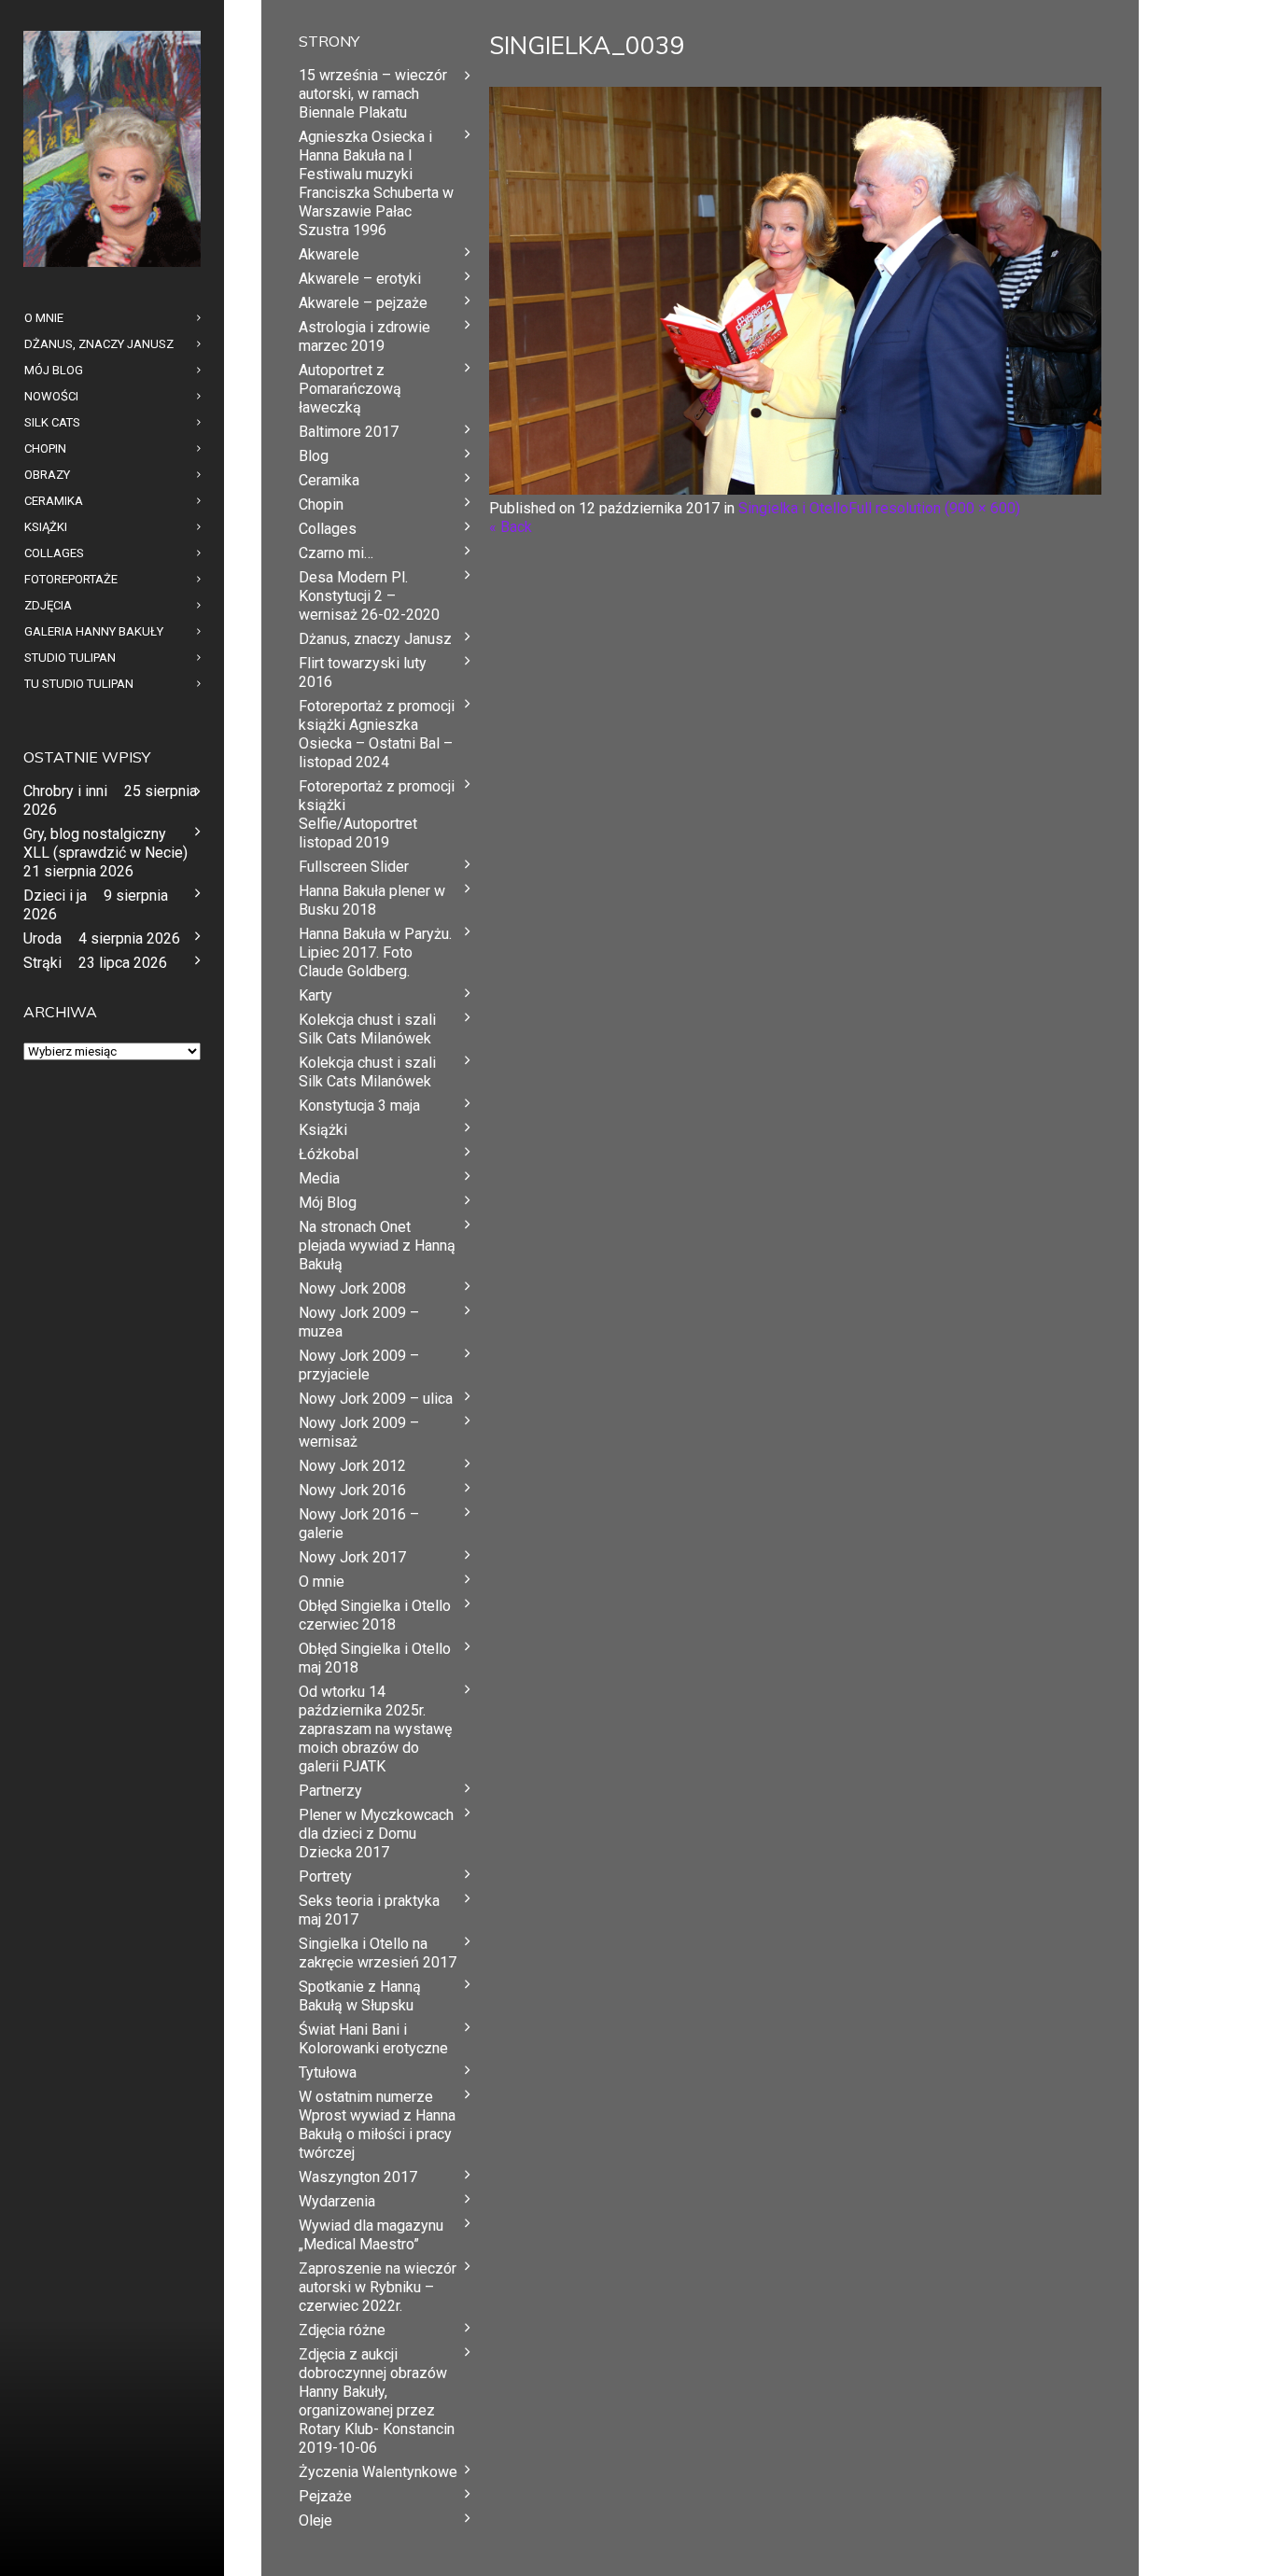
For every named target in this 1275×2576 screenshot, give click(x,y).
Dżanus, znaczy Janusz (375, 639)
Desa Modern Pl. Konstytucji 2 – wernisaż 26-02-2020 (369, 596)
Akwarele (329, 254)
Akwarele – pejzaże (363, 303)
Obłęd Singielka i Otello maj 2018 (375, 1658)
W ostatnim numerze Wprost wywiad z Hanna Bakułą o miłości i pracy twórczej (377, 2125)
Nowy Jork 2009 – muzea (359, 1322)
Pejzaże (325, 2496)
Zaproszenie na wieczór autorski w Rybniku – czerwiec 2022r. (378, 2287)
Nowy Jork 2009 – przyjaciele (359, 1365)
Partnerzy (330, 1791)
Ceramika (329, 480)
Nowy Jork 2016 (352, 1490)
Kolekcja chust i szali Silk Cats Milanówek (367, 1029)
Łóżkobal (329, 1154)
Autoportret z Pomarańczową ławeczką (350, 389)
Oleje (315, 2520)
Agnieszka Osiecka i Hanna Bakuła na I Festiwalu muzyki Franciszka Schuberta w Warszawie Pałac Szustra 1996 (376, 183)
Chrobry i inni (65, 791)
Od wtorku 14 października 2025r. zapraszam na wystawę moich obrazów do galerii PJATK (375, 1729)
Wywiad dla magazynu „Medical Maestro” (371, 2235)
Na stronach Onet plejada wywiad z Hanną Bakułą (377, 1246)
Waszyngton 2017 (358, 2177)
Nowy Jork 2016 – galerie (359, 1524)
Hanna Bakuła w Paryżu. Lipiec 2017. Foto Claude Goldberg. (375, 952)
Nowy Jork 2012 (352, 1466)
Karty (315, 995)
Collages (328, 529)
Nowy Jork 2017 (352, 1557)
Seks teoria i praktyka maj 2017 (369, 1910)
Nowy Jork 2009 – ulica (376, 1399)
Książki (323, 1130)
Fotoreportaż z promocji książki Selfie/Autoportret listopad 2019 (377, 814)
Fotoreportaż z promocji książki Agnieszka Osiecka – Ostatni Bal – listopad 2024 (377, 734)
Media (319, 1178)
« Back (511, 527)
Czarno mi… (336, 553)
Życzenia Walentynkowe (378, 2472)
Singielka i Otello (793, 508)
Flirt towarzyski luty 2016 (363, 672)
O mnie (322, 1582)
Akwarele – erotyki (360, 279)
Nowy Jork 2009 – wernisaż (359, 1432)
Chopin (321, 504)
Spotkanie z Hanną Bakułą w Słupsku (360, 1996)
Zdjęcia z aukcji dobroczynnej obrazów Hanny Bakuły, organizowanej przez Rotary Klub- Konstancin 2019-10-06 (377, 2401)
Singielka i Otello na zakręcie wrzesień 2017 (378, 1953)
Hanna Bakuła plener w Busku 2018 (372, 900)
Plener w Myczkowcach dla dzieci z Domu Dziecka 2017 (376, 1834)
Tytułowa (328, 2072)
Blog (314, 456)
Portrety (325, 1876)
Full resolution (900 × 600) (934, 508)
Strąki (42, 963)
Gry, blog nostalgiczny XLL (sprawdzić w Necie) (105, 843)
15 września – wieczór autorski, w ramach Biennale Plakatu (373, 94)
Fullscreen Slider (354, 867)
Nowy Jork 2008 (352, 1288)
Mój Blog (328, 1203)
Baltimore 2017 (349, 432)
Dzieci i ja (55, 896)
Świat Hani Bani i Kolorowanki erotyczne (373, 2039)
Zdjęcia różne (342, 2330)
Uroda (42, 938)
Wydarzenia (337, 2201)
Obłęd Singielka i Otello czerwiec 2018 (375, 1615)
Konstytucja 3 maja (359, 1106)
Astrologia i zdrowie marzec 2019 (364, 336)
